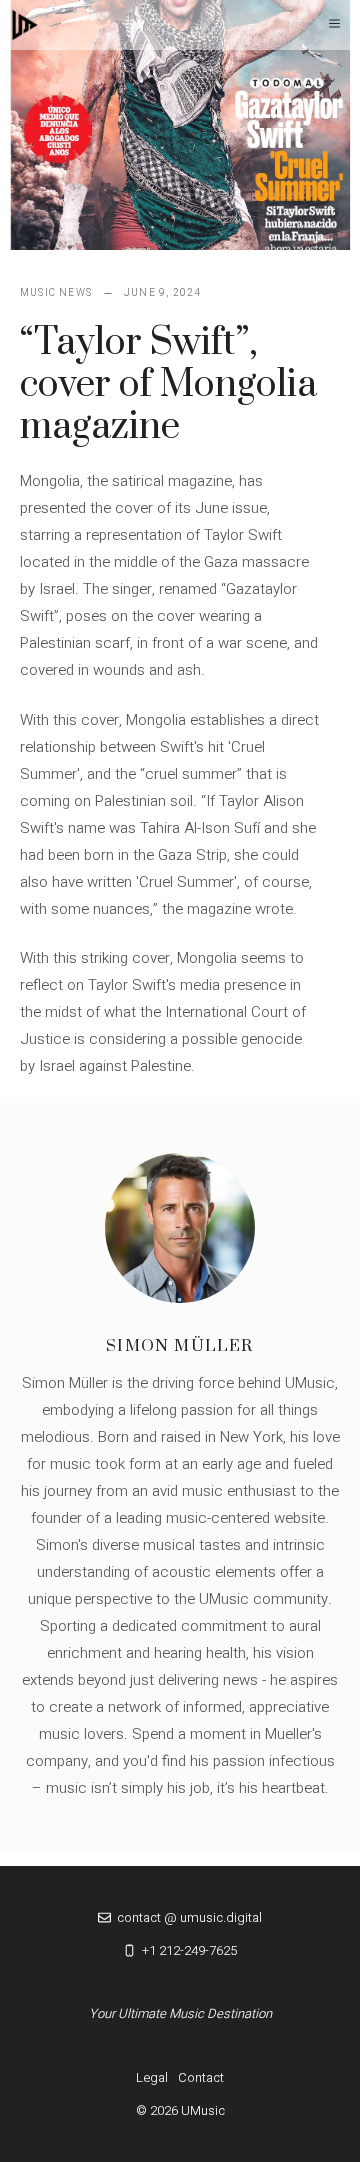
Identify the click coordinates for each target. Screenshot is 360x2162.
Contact (201, 2077)
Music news (56, 293)
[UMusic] (25, 25)
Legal (152, 2077)
